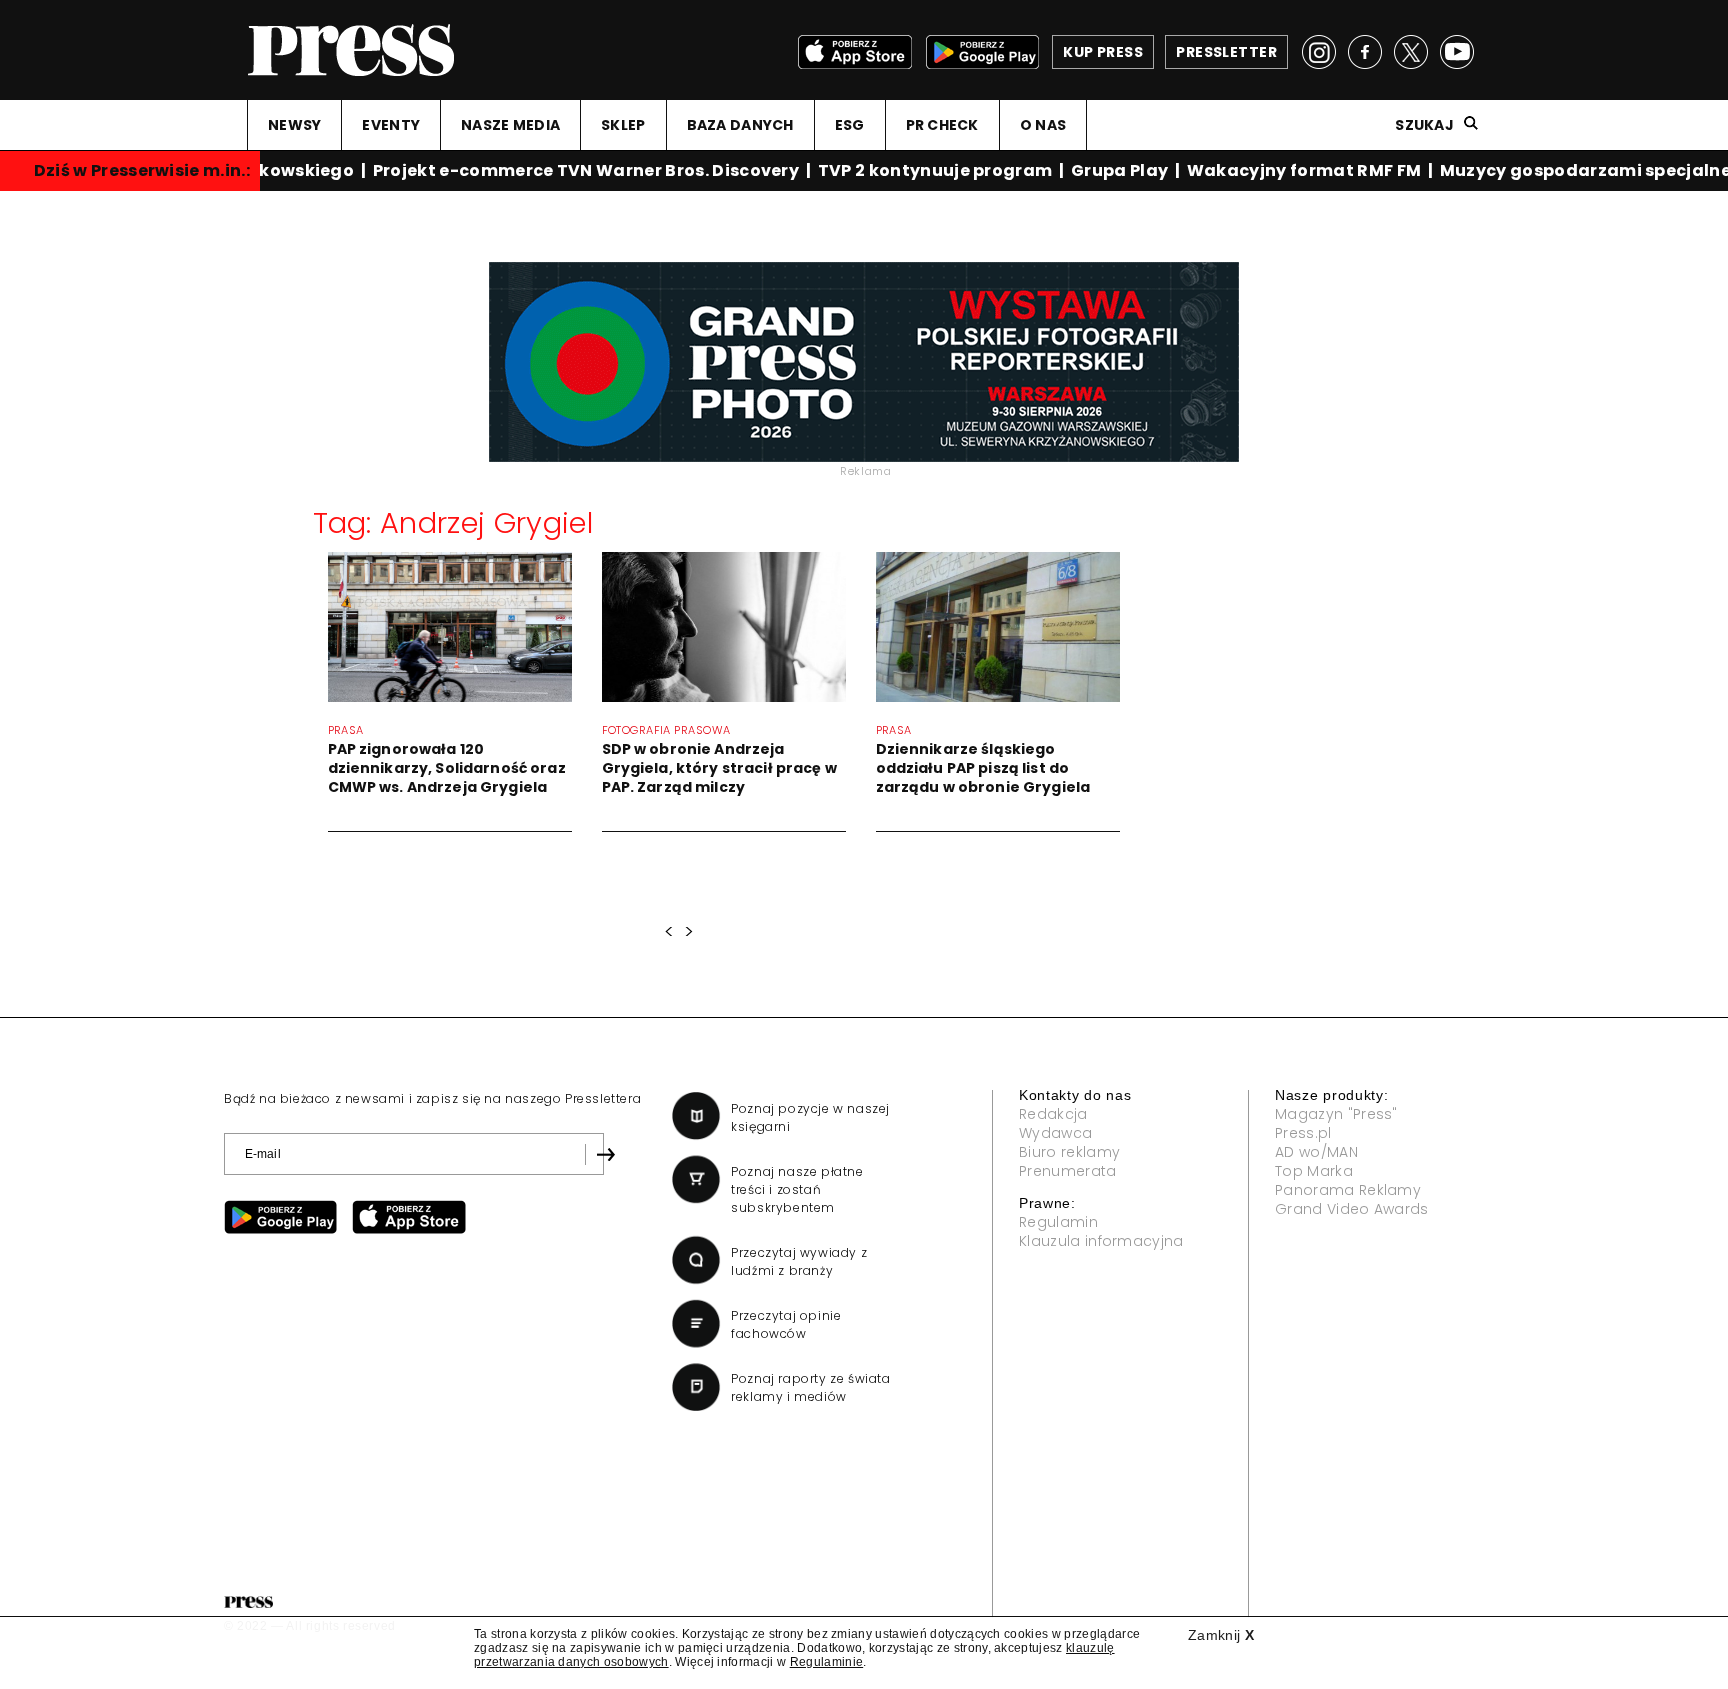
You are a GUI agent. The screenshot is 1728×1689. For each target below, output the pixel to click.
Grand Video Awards (1352, 1209)
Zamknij (1221, 1635)
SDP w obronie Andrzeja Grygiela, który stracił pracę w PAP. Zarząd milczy (719, 768)
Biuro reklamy (1069, 1152)
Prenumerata (1068, 1171)
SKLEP (623, 125)
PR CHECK (942, 125)
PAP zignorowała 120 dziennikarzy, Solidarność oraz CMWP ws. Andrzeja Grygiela (447, 768)
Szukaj (1424, 125)
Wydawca (1055, 1133)
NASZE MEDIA (510, 125)
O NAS (1043, 125)
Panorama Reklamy (1348, 1190)
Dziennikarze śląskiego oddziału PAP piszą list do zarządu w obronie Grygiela (983, 768)
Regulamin (1058, 1222)
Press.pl (1303, 1133)
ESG (850, 125)
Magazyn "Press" (1336, 1114)
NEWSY (294, 125)
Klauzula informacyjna (1101, 1241)
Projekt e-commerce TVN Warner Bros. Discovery (579, 170)
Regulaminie (827, 1662)
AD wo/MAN (1316, 1152)
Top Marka (1314, 1171)
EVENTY (391, 125)
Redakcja (1053, 1114)
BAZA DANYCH (740, 125)
